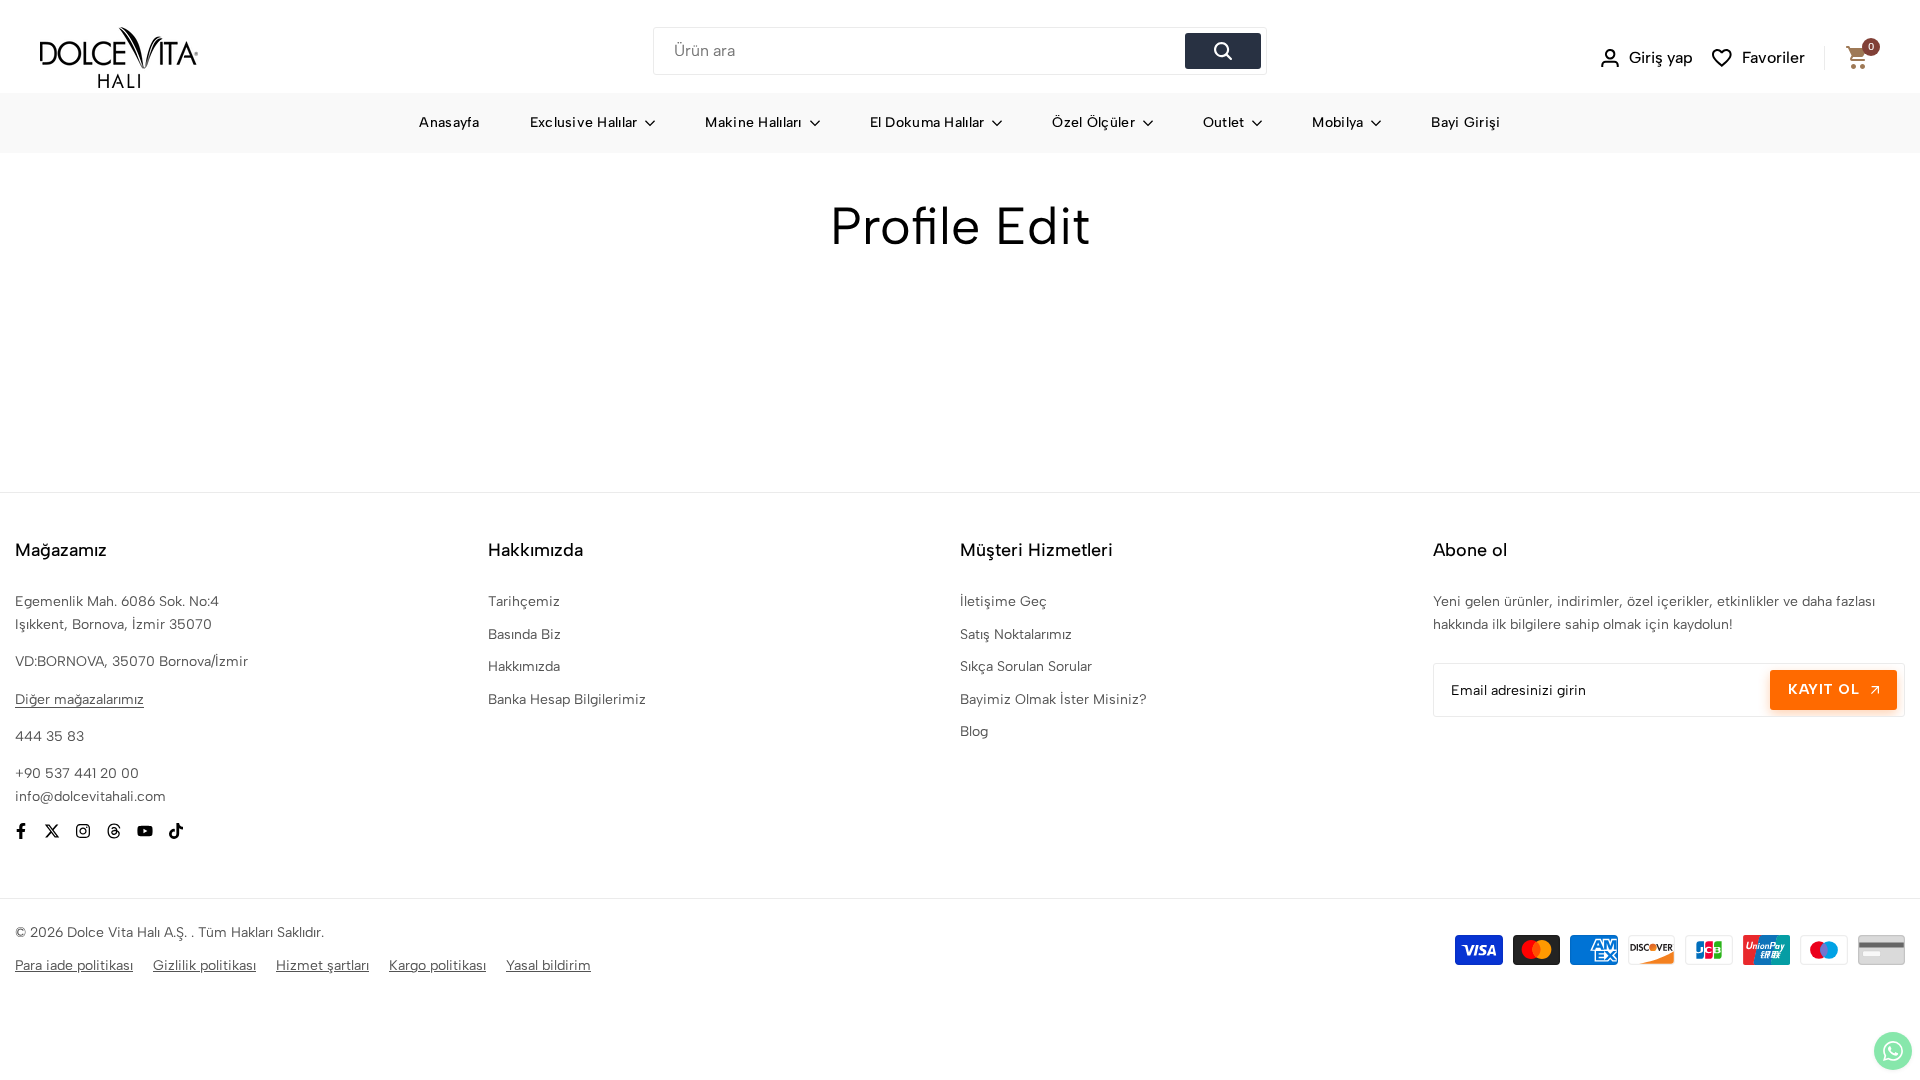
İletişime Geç (1003, 601)
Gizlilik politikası (204, 965)
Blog (974, 731)
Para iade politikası (74, 965)
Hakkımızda (524, 666)
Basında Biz (524, 634)
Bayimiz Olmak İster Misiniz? (1053, 699)
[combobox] (922, 51)
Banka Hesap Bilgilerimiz (567, 699)
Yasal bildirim (548, 965)
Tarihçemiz (524, 601)
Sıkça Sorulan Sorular (1026, 666)
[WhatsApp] (1893, 1051)
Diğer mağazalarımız (79, 699)
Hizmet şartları (322, 965)
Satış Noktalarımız (1016, 634)
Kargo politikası (437, 965)
